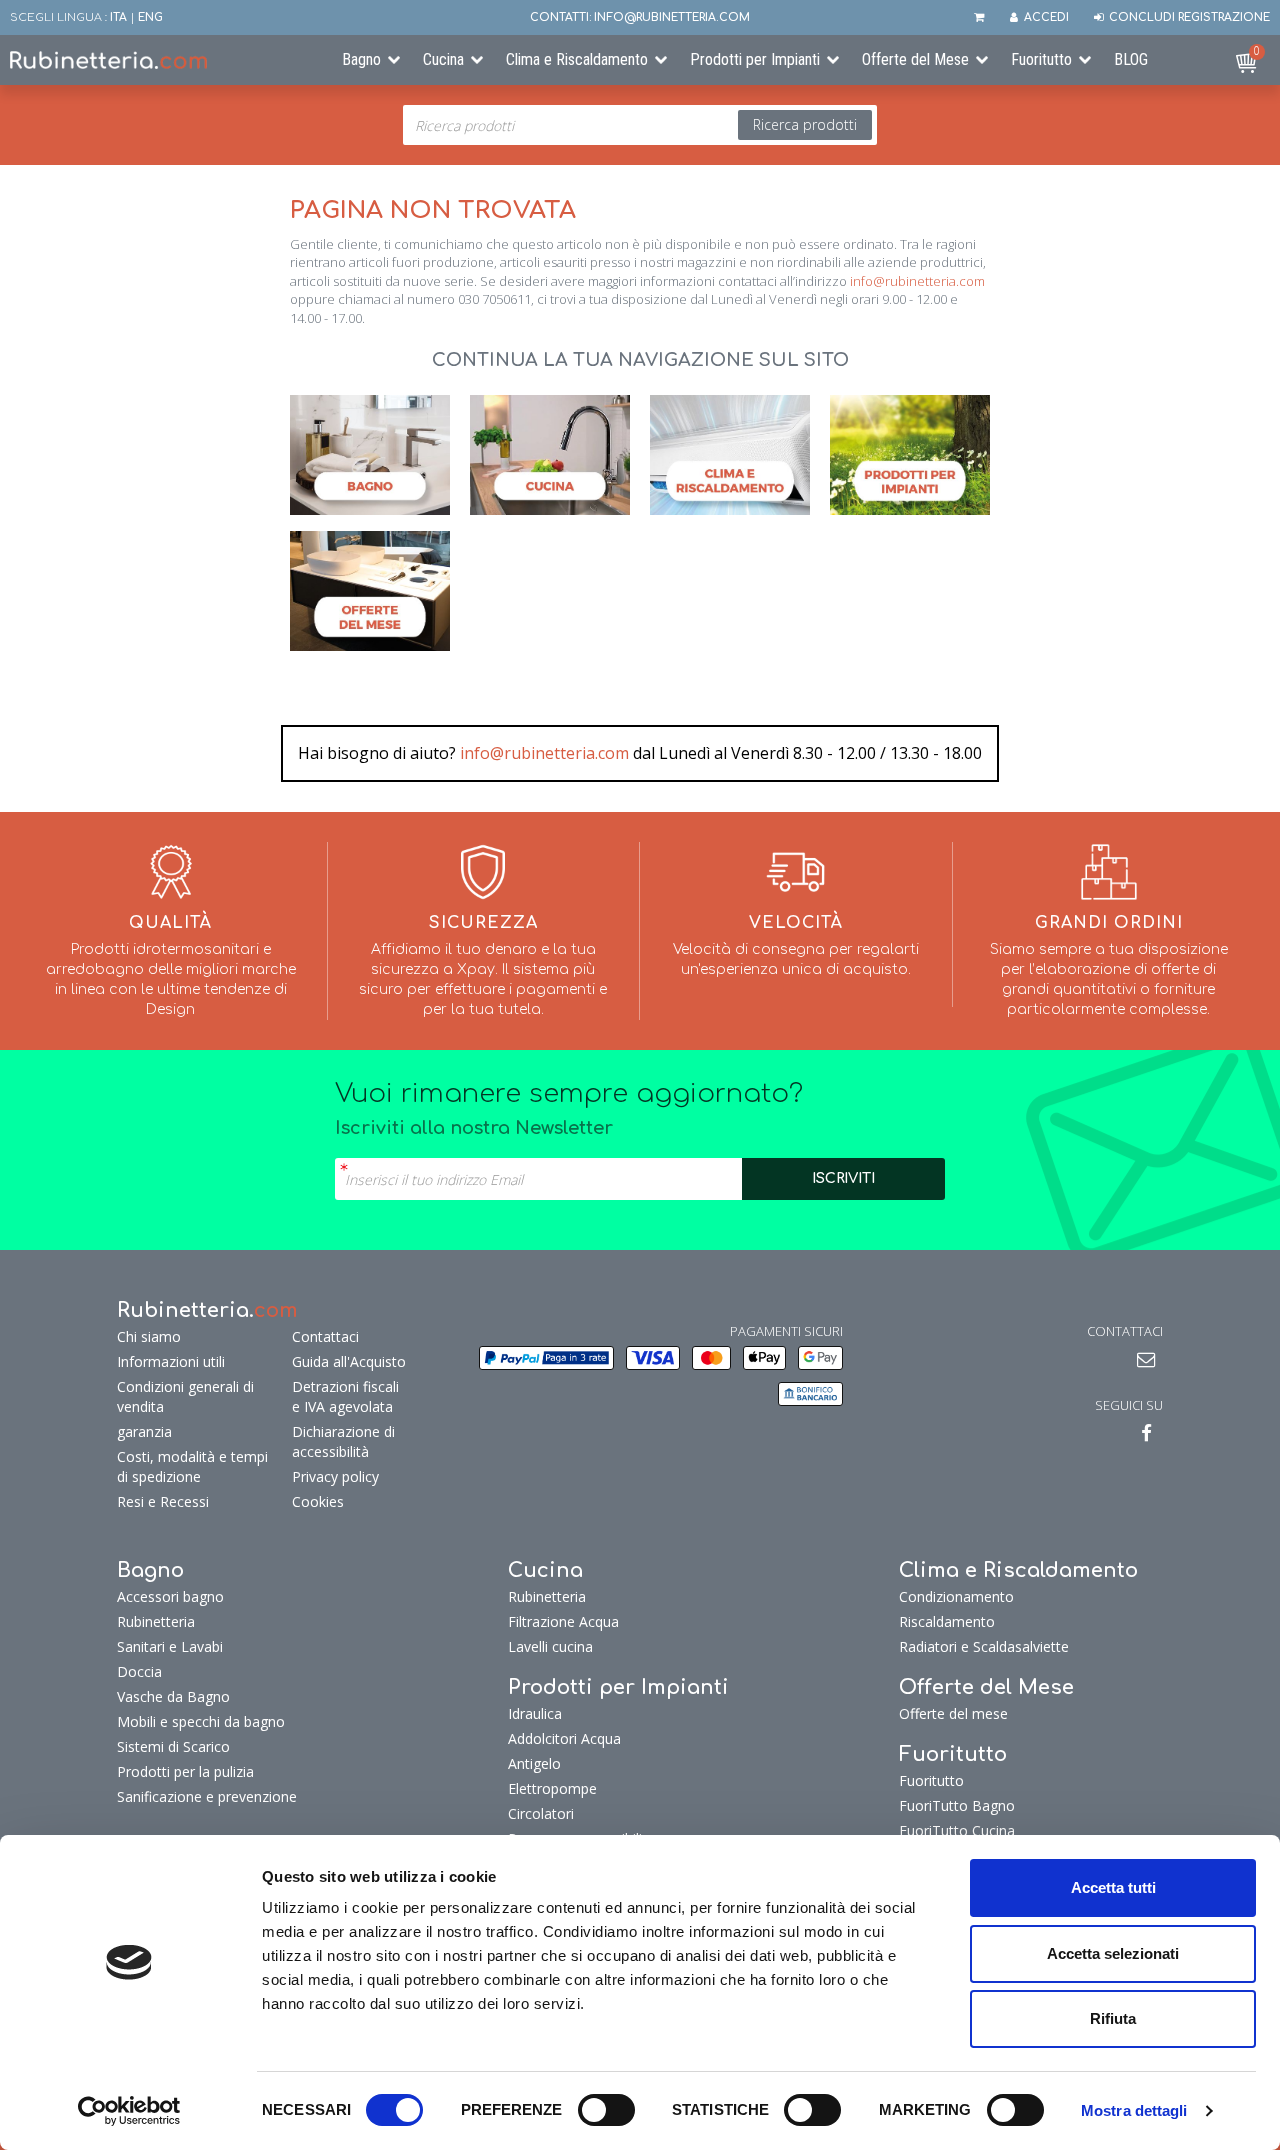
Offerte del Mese (915, 59)
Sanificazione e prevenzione (207, 1796)
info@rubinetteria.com (917, 281)
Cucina (443, 59)
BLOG (1131, 59)
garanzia (144, 1431)
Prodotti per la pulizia (185, 1771)
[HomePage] (160, 60)
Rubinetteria (156, 1621)
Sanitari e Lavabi (170, 1646)
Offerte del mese (953, 1713)
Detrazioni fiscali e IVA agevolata (345, 1396)
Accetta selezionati (1113, 1953)
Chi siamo (149, 1336)
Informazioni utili (171, 1361)
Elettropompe (552, 1788)
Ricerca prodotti (805, 124)
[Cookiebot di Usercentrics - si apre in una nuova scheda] (129, 2111)
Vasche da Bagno (173, 1696)
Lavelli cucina (550, 1646)
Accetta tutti (1113, 1887)
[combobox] (639, 125)
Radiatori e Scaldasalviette (984, 1646)
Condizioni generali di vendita (185, 1396)
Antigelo (534, 1763)
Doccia (139, 1671)
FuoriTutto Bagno (957, 1805)
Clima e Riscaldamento (577, 59)
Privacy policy (335, 1476)
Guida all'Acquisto (349, 1361)
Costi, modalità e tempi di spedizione (192, 1466)
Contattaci (325, 1336)
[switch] (606, 2110)
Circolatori (541, 1813)
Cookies (318, 1501)
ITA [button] (118, 17)
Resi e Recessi (163, 1501)
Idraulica (535, 1713)
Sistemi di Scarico (173, 1746)
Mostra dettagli (1134, 2110)
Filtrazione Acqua (563, 1621)
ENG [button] (150, 17)
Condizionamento (956, 1596)
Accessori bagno (170, 1596)
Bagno (361, 59)
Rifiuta (1113, 2018)
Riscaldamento (947, 1621)
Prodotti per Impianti (755, 59)
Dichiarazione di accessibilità (343, 1441)
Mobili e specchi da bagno (201, 1721)
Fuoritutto (1041, 59)
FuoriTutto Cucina (957, 1830)
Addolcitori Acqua (564, 1738)
